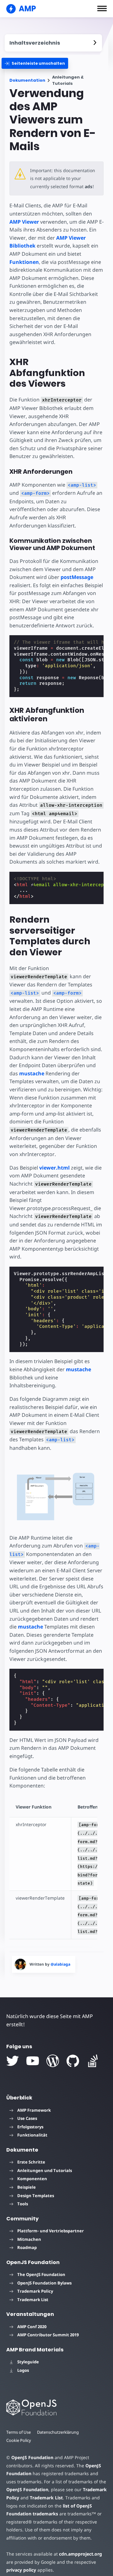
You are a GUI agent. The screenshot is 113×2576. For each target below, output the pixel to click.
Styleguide (28, 2362)
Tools (23, 2204)
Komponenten (32, 2179)
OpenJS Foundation (32, 2457)
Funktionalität (32, 2135)
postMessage (77, 577)
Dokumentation (27, 80)
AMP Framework (34, 2110)
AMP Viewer (24, 222)
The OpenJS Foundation (41, 2274)
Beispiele (27, 2187)
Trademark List (33, 2300)
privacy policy (21, 2570)
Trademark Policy (35, 2291)
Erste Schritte (31, 2162)
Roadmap (27, 2247)
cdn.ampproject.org (81, 2554)
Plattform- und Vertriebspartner (51, 2231)
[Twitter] (13, 2061)
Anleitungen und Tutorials (45, 2170)
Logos (23, 2370)
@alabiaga (60, 1964)
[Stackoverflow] (93, 2061)
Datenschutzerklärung (58, 2432)
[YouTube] (33, 2061)
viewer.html (54, 1168)
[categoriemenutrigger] (35, 63)
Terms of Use (19, 2432)
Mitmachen (29, 2239)
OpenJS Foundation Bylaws (44, 2283)
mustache (32, 1073)
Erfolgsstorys (30, 2127)
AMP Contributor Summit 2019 (48, 2335)
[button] (102, 8)
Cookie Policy (19, 2440)
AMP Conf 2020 (32, 2327)
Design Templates (36, 2196)
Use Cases (27, 2118)
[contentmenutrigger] (53, 43)
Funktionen (24, 262)
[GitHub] (73, 2061)
